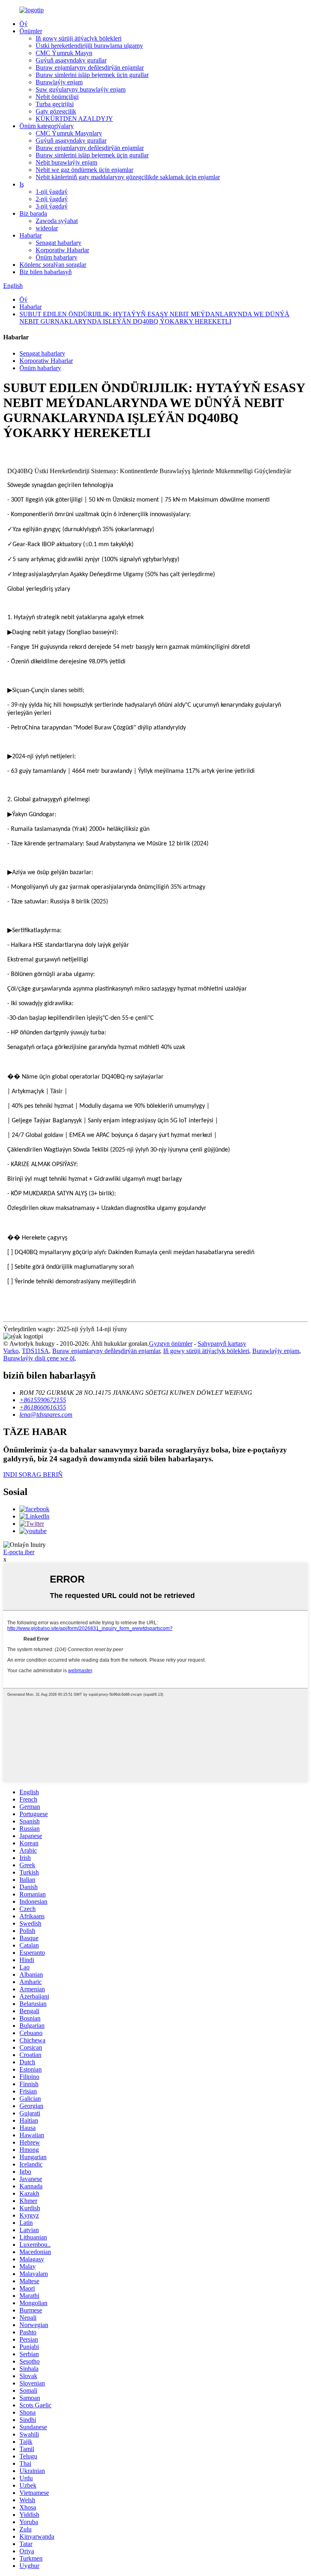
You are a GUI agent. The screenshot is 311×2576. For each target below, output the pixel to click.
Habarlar (31, 235)
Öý (23, 24)
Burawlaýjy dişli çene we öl (39, 1358)
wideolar (47, 228)
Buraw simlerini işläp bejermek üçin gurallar (92, 75)
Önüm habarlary (56, 257)
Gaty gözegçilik (56, 111)
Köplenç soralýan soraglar (53, 265)
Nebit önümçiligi (57, 97)
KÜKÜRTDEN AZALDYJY (74, 119)
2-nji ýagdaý (52, 199)
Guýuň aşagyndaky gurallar (71, 60)
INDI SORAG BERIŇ (33, 1475)
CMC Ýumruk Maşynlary (69, 133)
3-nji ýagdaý (52, 206)
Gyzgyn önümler (171, 1344)
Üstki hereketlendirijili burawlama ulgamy (89, 46)
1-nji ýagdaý (52, 192)
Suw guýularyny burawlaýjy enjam (81, 89)
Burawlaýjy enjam (59, 82)
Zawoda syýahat (57, 221)
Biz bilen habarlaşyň (46, 272)
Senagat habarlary (59, 243)
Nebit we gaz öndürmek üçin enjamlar (84, 170)
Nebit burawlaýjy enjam (66, 162)
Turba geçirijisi (55, 104)
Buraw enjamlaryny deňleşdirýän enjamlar (90, 68)
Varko (11, 1351)
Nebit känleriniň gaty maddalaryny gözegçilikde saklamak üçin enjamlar (128, 177)
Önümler (31, 31)
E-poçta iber (19, 1552)
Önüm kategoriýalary (47, 126)
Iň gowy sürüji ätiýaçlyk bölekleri (79, 38)
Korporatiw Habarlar (62, 250)
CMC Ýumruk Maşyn (64, 53)
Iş (22, 184)
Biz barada (33, 213)
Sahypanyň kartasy (222, 1344)
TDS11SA (35, 1351)
